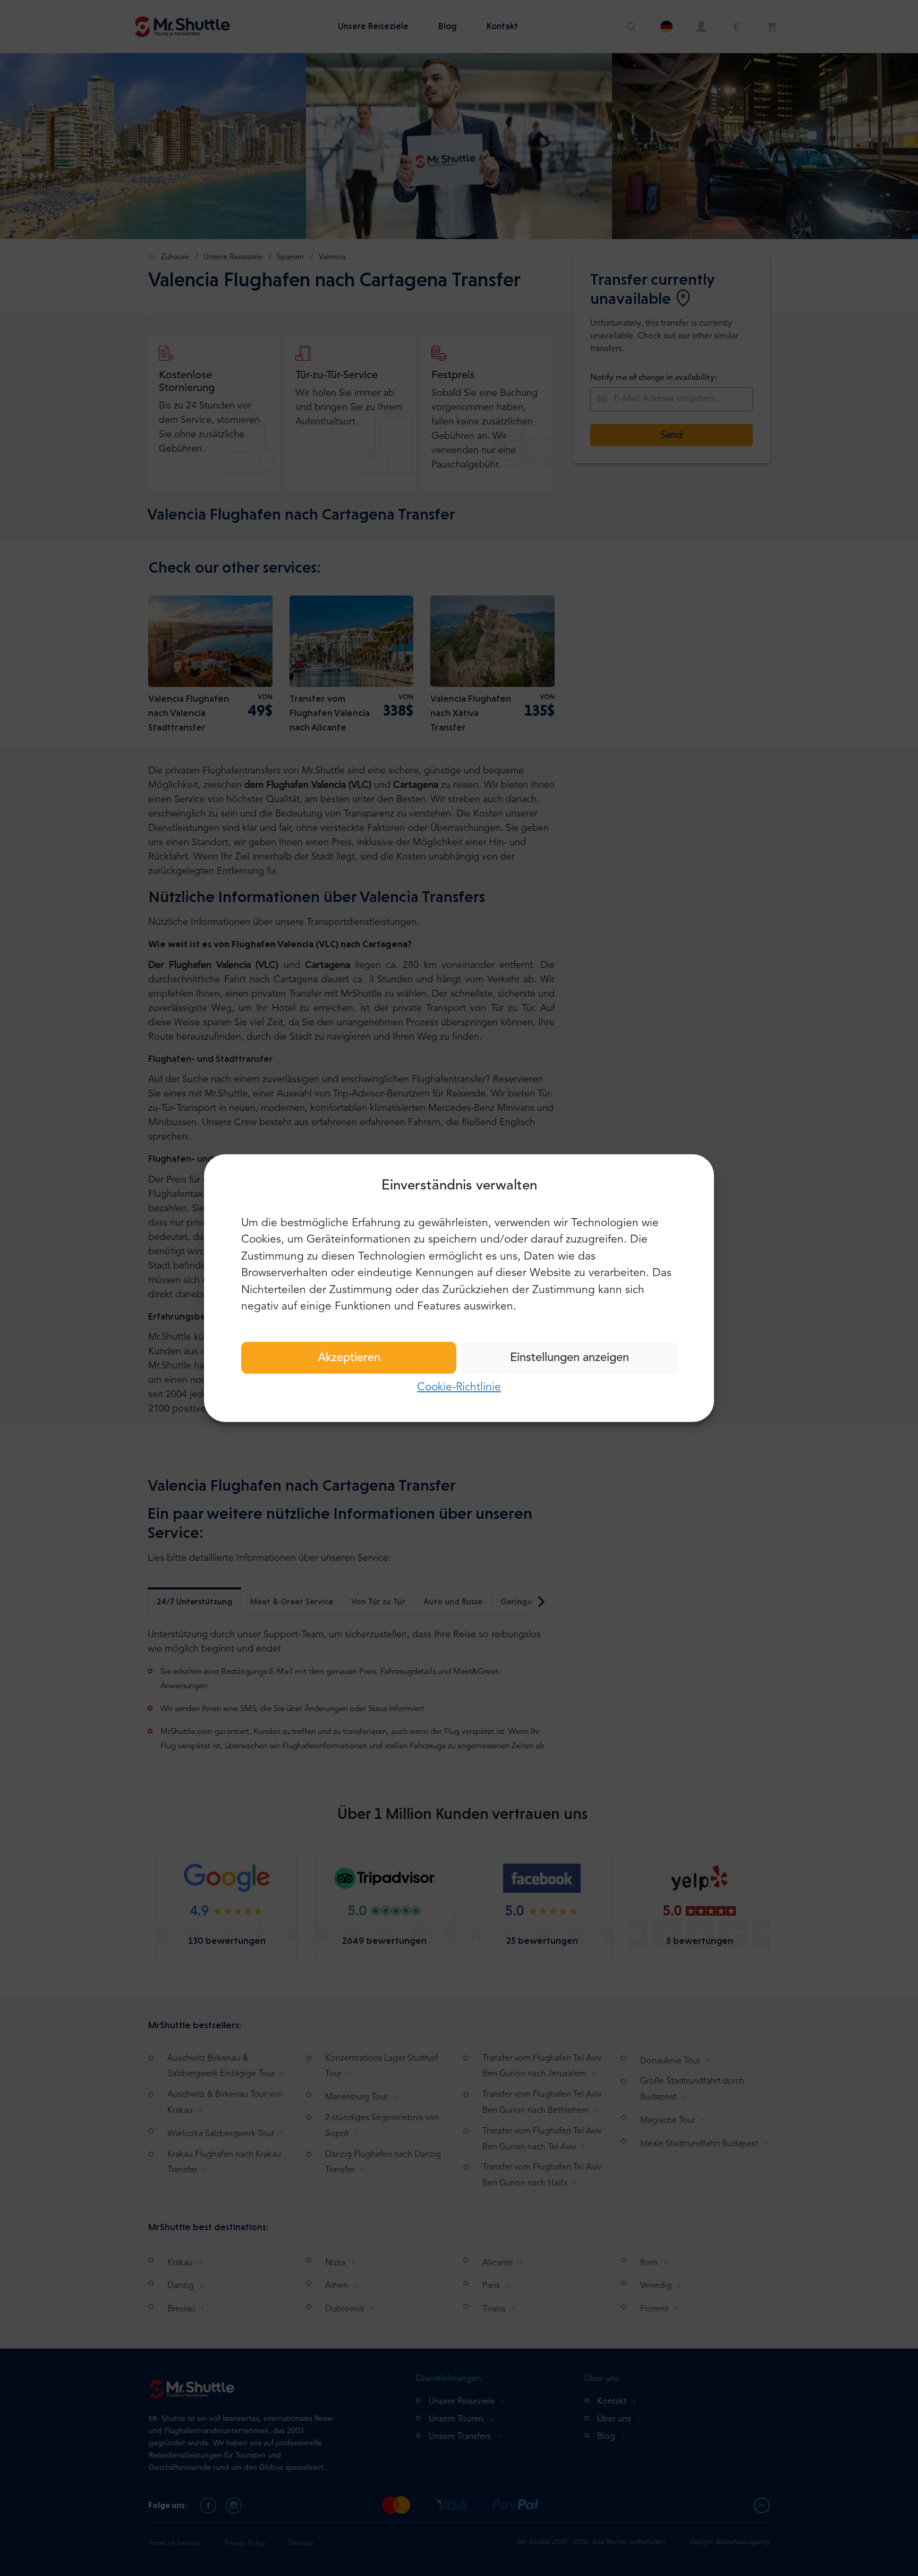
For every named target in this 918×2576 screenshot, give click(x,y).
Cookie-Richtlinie (459, 1387)
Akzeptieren (349, 1357)
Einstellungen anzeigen (569, 1357)
